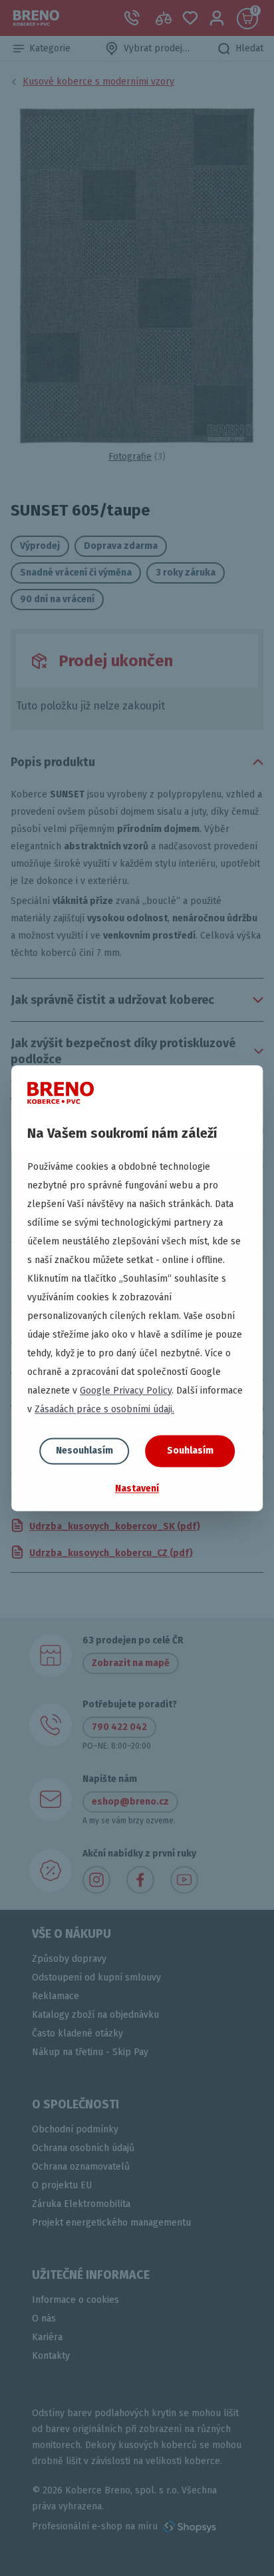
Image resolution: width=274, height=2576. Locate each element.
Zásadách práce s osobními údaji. (104, 1409)
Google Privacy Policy (126, 1391)
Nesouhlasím (84, 1451)
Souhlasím (190, 1451)
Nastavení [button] (137, 1489)
